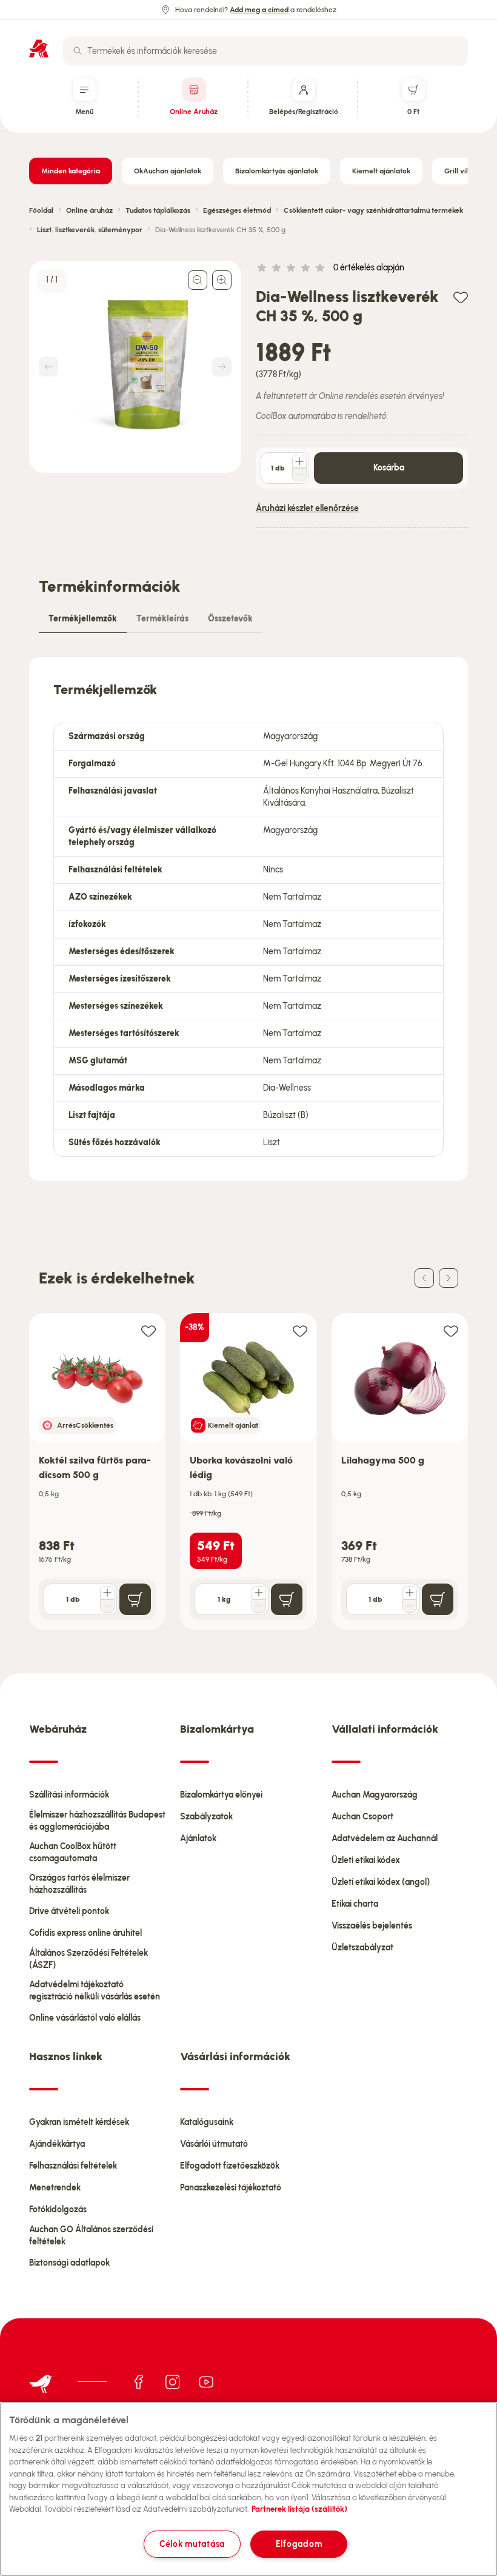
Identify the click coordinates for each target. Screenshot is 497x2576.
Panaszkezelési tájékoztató (231, 2188)
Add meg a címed (259, 10)
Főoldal (41, 210)
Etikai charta (355, 1904)
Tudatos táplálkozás (158, 210)
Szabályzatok (206, 1817)
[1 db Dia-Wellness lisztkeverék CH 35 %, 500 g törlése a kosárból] (299, 475)
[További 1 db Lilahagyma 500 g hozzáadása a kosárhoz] (410, 1593)
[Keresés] (78, 51)
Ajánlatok (198, 1838)
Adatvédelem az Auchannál (385, 1838)
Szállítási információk (69, 1795)
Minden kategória (71, 171)
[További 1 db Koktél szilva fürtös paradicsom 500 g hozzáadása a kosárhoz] (107, 1593)
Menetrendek (55, 2188)
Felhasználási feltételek (73, 2166)
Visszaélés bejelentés (372, 1926)
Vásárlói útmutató (214, 2144)
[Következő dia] (449, 1278)
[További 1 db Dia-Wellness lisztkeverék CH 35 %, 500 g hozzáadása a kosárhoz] (299, 461)
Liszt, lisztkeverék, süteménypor (90, 230)
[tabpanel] (248, 919)
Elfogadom (299, 2544)
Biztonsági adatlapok (69, 2263)
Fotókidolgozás (58, 2210)
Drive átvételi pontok (69, 1911)
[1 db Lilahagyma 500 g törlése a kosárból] (410, 1606)
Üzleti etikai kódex (366, 1860)
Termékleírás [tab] (162, 619)
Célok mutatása (192, 2544)
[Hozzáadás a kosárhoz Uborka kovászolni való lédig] (287, 1599)
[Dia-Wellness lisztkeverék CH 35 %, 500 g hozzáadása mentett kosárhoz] (461, 297)
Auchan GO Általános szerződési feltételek (91, 2236)
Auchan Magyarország (375, 1795)
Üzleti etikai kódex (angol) (381, 1882)
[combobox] (265, 51)
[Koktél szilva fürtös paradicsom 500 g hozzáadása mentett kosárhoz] (148, 1330)
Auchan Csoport (362, 1817)
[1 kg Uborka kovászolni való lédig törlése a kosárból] (259, 1606)
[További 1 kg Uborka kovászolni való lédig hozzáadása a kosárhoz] (259, 1593)
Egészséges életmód (237, 210)
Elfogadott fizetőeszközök (230, 2166)
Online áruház (89, 210)
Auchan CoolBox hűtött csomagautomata (73, 1852)
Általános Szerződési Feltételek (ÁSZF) (88, 1959)
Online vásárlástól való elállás (85, 2018)
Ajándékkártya (57, 2144)
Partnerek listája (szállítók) (299, 2509)
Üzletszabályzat (362, 1948)
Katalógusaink (207, 2122)
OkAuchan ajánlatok (168, 171)
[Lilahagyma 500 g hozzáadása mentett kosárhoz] (451, 1330)
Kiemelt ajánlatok (381, 171)
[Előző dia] (424, 1278)
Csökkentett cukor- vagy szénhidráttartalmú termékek (373, 210)
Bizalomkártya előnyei (221, 1795)
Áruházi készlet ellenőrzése (307, 508)
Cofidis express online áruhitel (85, 1933)
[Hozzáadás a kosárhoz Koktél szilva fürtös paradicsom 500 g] (135, 1599)
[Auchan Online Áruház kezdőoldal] (39, 49)
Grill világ (460, 171)
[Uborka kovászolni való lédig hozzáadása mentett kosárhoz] (300, 1330)
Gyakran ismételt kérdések (79, 2122)
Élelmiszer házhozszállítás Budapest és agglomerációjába (97, 1821)
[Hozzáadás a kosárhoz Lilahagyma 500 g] (438, 1599)
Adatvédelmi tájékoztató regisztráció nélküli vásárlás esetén (95, 1991)
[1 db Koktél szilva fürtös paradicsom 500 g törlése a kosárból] (107, 1606)
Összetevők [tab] (230, 619)
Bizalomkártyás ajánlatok (277, 171)
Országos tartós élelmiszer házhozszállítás (79, 1884)
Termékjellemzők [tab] (83, 619)
